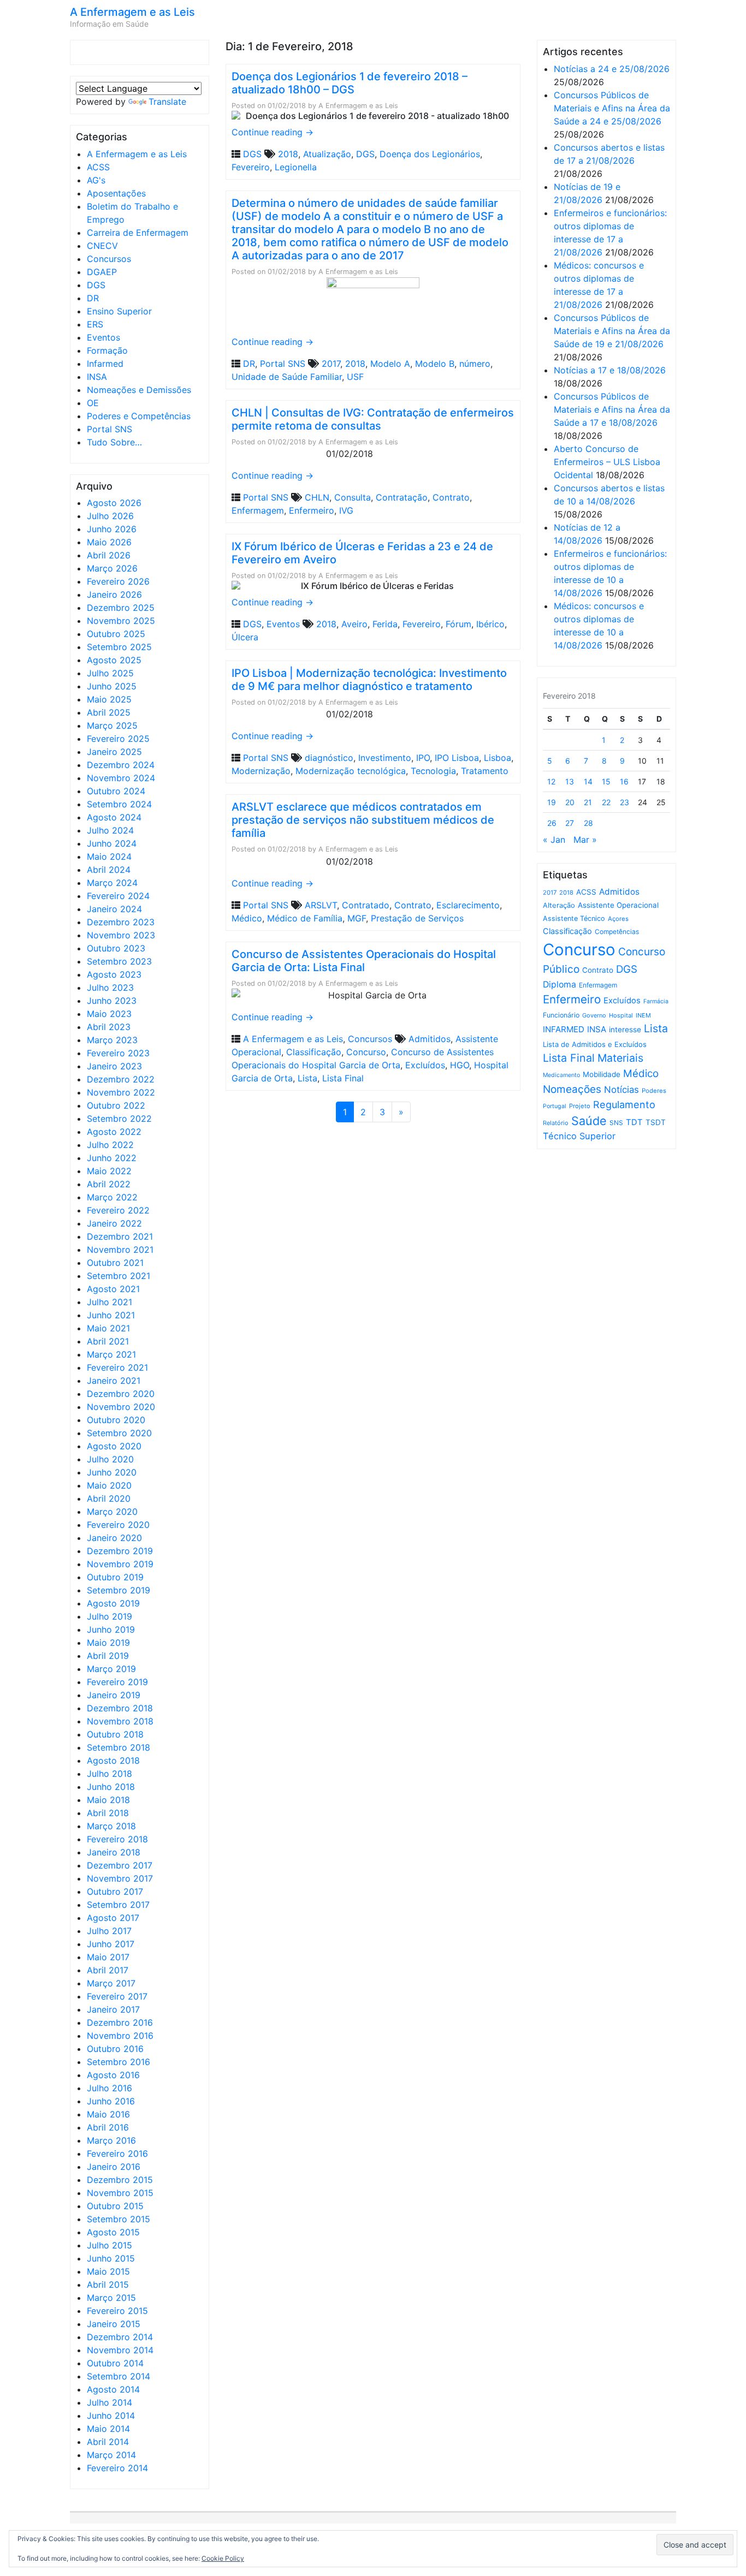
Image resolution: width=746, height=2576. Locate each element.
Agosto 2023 (114, 974)
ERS (95, 324)
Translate (167, 102)
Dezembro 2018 (120, 1708)
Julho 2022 (110, 1145)
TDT (634, 1122)
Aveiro (354, 624)
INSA (97, 377)
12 (551, 781)
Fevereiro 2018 (117, 1839)
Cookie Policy (223, 2558)
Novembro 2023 (121, 935)
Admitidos (430, 1039)
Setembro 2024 (119, 804)
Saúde (589, 1121)
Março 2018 (111, 1826)
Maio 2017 (108, 1957)
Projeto (580, 1106)
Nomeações (572, 1089)
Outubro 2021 (115, 1263)
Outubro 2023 (116, 948)
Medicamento (561, 1075)
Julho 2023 (110, 987)
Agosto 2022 (114, 1132)
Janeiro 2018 (114, 1852)
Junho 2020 (112, 1472)
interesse (625, 1030)
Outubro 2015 (115, 2206)
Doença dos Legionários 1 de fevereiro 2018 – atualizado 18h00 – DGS (350, 83)
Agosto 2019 (113, 1603)
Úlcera (245, 637)
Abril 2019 (108, 1656)
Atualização (327, 154)
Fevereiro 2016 (117, 2153)
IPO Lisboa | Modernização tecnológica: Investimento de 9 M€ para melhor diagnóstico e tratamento (369, 680)
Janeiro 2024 (114, 909)
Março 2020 (112, 1512)
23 (624, 802)
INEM (643, 1015)
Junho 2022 (112, 1158)
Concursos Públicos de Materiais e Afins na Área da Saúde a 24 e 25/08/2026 (612, 108)
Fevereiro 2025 (118, 739)
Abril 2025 (109, 712)
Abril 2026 (109, 555)
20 (570, 802)
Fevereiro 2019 (117, 1682)
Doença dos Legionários (430, 154)
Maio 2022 (109, 1171)
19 (552, 802)
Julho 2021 (109, 1302)
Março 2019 (111, 1669)
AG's (96, 180)
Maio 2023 (109, 1014)
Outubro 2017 (115, 1891)
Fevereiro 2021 (117, 1367)
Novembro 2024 (121, 778)
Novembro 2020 (121, 1407)
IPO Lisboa (457, 758)
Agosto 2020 (114, 1446)
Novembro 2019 (120, 1564)
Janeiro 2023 (114, 1066)
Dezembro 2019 (120, 1551)
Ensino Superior (119, 311)
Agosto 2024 (114, 817)
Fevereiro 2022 (118, 1210)
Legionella (296, 167)
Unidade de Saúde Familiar (287, 377)
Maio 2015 (108, 2271)
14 (588, 781)
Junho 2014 (111, 2416)
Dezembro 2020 (121, 1394)
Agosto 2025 (114, 660)
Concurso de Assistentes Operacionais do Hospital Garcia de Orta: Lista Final (364, 961)
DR (93, 298)
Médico (247, 918)
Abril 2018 (108, 1813)
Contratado (366, 905)
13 (570, 781)
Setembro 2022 (119, 1119)
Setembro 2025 (119, 647)
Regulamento (624, 1105)
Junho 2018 (111, 1787)
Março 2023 (112, 1040)
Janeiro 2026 (114, 594)
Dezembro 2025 (121, 608)
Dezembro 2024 (121, 765)
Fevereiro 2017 (117, 1996)
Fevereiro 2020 (118, 1525)
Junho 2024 (112, 843)
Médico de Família (305, 918)
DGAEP (102, 272)
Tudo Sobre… (114, 442)
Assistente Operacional (618, 905)
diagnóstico (329, 758)
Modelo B (435, 364)
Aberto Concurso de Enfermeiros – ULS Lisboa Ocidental (607, 462)
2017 (331, 364)
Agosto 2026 (114, 503)
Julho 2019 (109, 1616)
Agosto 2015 (113, 2232)
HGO (460, 1065)
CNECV (102, 246)
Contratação (402, 497)
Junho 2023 (112, 1001)
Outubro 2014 (115, 2363)
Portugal (555, 1106)
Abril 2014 (108, 2442)
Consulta (353, 497)
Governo (594, 1015)
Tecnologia (433, 771)
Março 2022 (112, 1197)
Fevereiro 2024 (118, 896)
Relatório (556, 1123)
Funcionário (561, 1015)
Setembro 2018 (119, 1747)
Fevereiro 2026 (118, 581)
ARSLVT (321, 905)
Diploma (559, 984)
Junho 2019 (111, 1629)
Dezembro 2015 (120, 2180)
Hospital (621, 1015)
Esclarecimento (468, 905)
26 (552, 823)
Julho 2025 (110, 673)
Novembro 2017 (120, 1878)
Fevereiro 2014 (117, 2468)
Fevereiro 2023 (118, 1053)
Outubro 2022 (116, 1105)
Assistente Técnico (574, 918)
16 (624, 781)
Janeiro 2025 (114, 752)
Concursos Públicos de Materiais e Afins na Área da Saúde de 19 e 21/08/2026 (612, 331)
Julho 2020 (110, 1459)
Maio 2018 (108, 1800)
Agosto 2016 (113, 2075)
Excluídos (425, 1065)
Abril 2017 (108, 1970)
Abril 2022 (109, 1184)
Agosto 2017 (113, 1918)
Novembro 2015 (120, 2193)
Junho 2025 (112, 686)
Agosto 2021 (113, 1289)
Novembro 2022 (121, 1092)
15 (606, 781)
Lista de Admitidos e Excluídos (595, 1044)
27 (570, 823)
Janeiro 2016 (114, 2167)
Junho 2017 (111, 1944)
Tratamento (485, 771)
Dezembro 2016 (120, 2022)
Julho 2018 (109, 1774)
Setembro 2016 (119, 2062)
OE (93, 403)
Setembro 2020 (119, 1433)
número (475, 364)
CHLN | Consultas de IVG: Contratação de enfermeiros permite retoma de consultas (373, 419)
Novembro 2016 (120, 2036)
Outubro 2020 (116, 1420)
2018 (288, 154)
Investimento (385, 758)
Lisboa (498, 758)
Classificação (314, 1052)
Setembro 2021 (119, 1276)
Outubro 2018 (115, 1734)
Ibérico (490, 624)
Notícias (621, 1090)
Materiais (620, 1058)
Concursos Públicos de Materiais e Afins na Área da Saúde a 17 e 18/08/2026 (612, 409)
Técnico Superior (579, 1136)
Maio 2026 (109, 542)
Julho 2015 (109, 2245)
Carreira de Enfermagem (138, 233)
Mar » (585, 840)
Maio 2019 (108, 1643)
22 (606, 802)
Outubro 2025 (116, 634)
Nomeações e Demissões (139, 390)
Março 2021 (111, 1354)
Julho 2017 (109, 1931)
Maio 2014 (108, 2429)
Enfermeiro (312, 510)
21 (588, 802)
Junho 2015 (111, 2258)
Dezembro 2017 (120, 1865)
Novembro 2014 (120, 2350)
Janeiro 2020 (114, 1538)
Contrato (451, 497)
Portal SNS (109, 429)
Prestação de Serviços (417, 918)
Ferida (385, 624)
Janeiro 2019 (114, 1695)
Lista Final (343, 1078)
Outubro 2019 (115, 1577)
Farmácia (656, 1001)
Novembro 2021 (120, 1250)
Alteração (559, 905)
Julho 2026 (110, 516)
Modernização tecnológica (351, 771)
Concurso (366, 1052)
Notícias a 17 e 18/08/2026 (610, 370)
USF (355, 377)
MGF (357, 918)
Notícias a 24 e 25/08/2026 (612, 69)
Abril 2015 (108, 2285)
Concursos (109, 259)
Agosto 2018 (113, 1760)
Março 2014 (111, 2455)
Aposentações (116, 193)
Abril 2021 (108, 1341)
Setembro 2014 (119, 2376)
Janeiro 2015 (114, 2324)
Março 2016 (111, 2140)
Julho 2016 (109, 2088)
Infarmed (105, 364)
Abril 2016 (108, 2127)
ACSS (98, 167)
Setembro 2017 (118, 1905)
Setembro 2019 (119, 1590)
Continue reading (273, 132)
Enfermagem (258, 510)
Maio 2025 (109, 699)
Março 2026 (112, 568)
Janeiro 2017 (113, 2009)
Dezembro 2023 (121, 922)
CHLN (317, 497)
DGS (96, 285)
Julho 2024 (110, 830)
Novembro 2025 (121, 621)
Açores (618, 919)
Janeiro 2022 (114, 1223)
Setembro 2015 (119, 2219)
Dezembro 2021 (120, 1236)
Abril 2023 (109, 1027)
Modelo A (390, 364)
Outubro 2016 (115, 2049)
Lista (307, 1078)
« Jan (554, 840)
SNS (616, 1123)
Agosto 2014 (113, 2389)
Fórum (458, 624)
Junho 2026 (112, 529)
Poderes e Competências (139, 416)
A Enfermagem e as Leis (132, 12)
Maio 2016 (108, 2114)
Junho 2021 (111, 1315)
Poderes (654, 1091)
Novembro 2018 (120, 1721)
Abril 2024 (109, 870)
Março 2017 (111, 1983)
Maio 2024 (109, 856)
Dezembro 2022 (121, 1079)
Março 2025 (112, 725)
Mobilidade (602, 1074)
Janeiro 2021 (114, 1381)
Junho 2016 (111, 2101)
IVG (346, 510)
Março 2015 (111, 2298)
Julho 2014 (109, 2402)
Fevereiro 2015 (117, 2311)
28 (588, 823)
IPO (423, 758)
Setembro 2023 (119, 961)
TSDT (656, 1122)
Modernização (261, 771)
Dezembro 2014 (120, 2337)
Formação (107, 350)
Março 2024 (112, 883)
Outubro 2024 (116, 791)
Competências (617, 932)
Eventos (103, 337)
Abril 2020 (109, 1498)
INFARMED (564, 1029)
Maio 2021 (108, 1328)
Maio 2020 (109, 1485)
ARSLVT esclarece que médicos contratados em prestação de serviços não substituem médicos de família (363, 820)
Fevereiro (251, 167)
